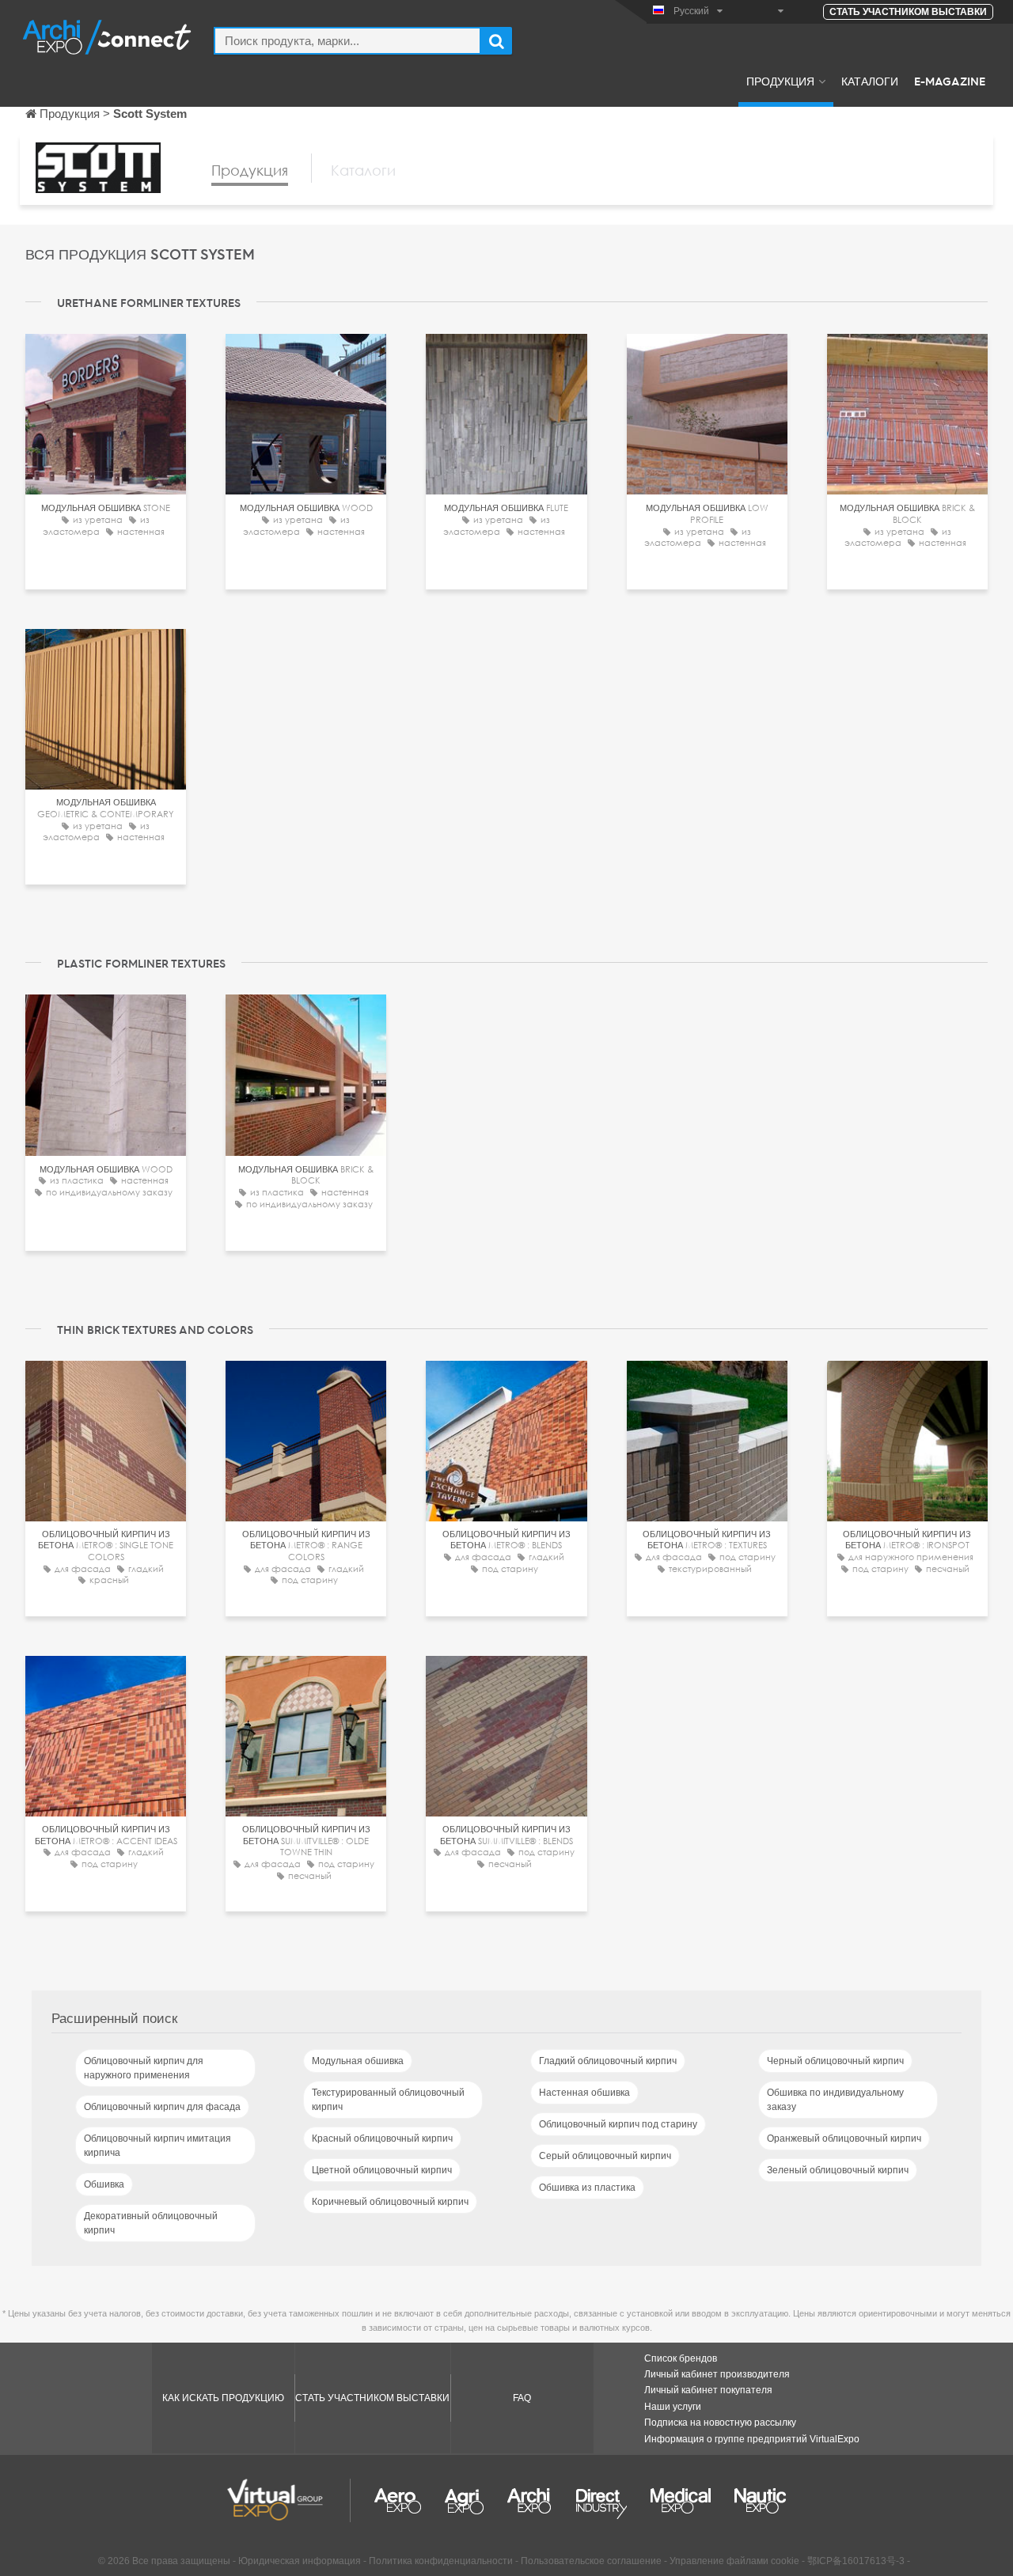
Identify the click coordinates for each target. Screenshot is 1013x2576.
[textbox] (347, 41)
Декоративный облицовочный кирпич (151, 2223)
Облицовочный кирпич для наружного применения (144, 2068)
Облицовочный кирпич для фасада (162, 2107)
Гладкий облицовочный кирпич (608, 2061)
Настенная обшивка (584, 2093)
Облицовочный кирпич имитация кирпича (157, 2146)
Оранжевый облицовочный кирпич (844, 2138)
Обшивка (104, 2184)
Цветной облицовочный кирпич (382, 2170)
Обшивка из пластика (587, 2188)
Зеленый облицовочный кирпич (838, 2170)
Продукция (780, 81)
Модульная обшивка (358, 2061)
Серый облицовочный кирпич (605, 2156)
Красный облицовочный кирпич (382, 2138)
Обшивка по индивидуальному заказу (835, 2100)
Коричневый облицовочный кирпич (390, 2202)
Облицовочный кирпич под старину (618, 2124)
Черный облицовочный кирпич (835, 2061)
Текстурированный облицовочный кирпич (388, 2100)
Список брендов (681, 2358)
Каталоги (870, 81)
